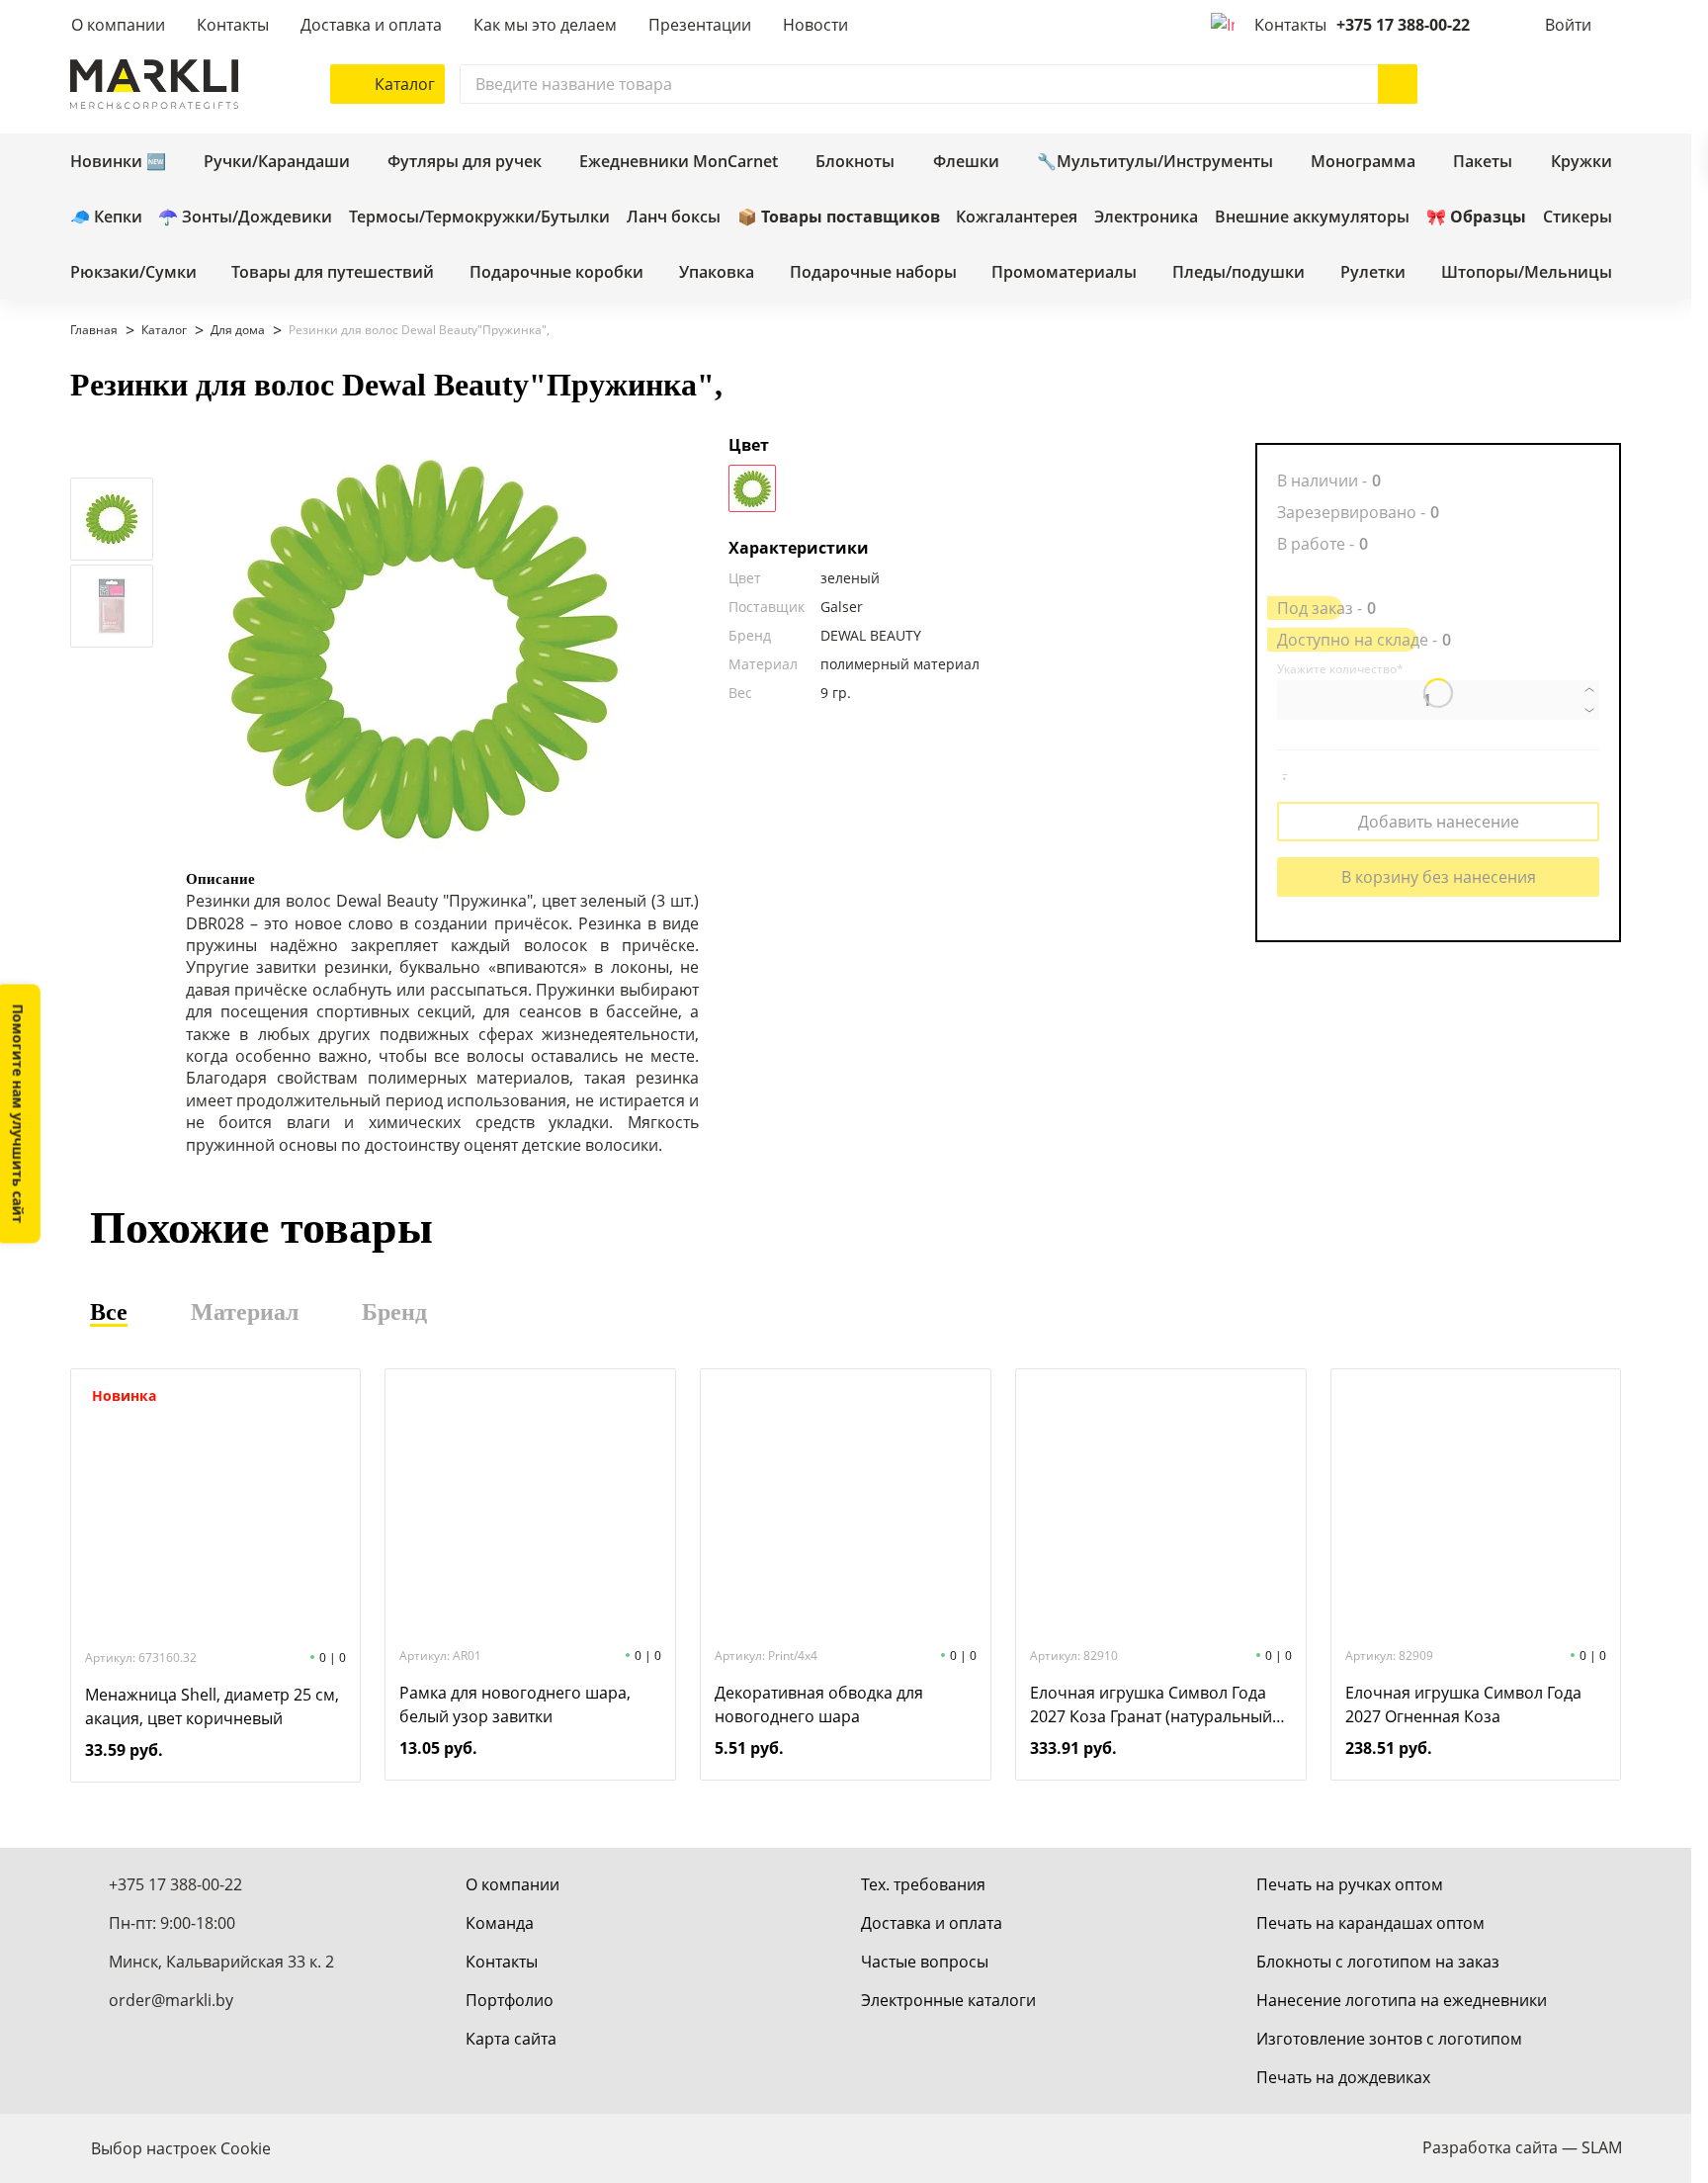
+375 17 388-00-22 (1403, 25)
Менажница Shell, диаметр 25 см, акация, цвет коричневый (212, 1706)
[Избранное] (1543, 84)
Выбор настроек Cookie (181, 2148)
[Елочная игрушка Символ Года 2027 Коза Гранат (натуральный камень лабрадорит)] (1160, 1506)
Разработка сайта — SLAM (1522, 2147)
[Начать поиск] (1398, 84)
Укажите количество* (1340, 669)
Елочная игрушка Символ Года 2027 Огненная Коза (1463, 1704)
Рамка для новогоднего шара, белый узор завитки (515, 1704)
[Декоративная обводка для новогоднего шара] (845, 1506)
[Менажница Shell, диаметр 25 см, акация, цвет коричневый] (215, 1508)
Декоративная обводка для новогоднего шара (819, 1704)
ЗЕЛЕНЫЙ (752, 488)
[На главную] (154, 84)
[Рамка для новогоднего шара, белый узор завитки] (531, 1506)
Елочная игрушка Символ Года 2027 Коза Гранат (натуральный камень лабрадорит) (1151, 1705)
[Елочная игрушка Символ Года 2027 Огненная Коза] (1476, 1506)
